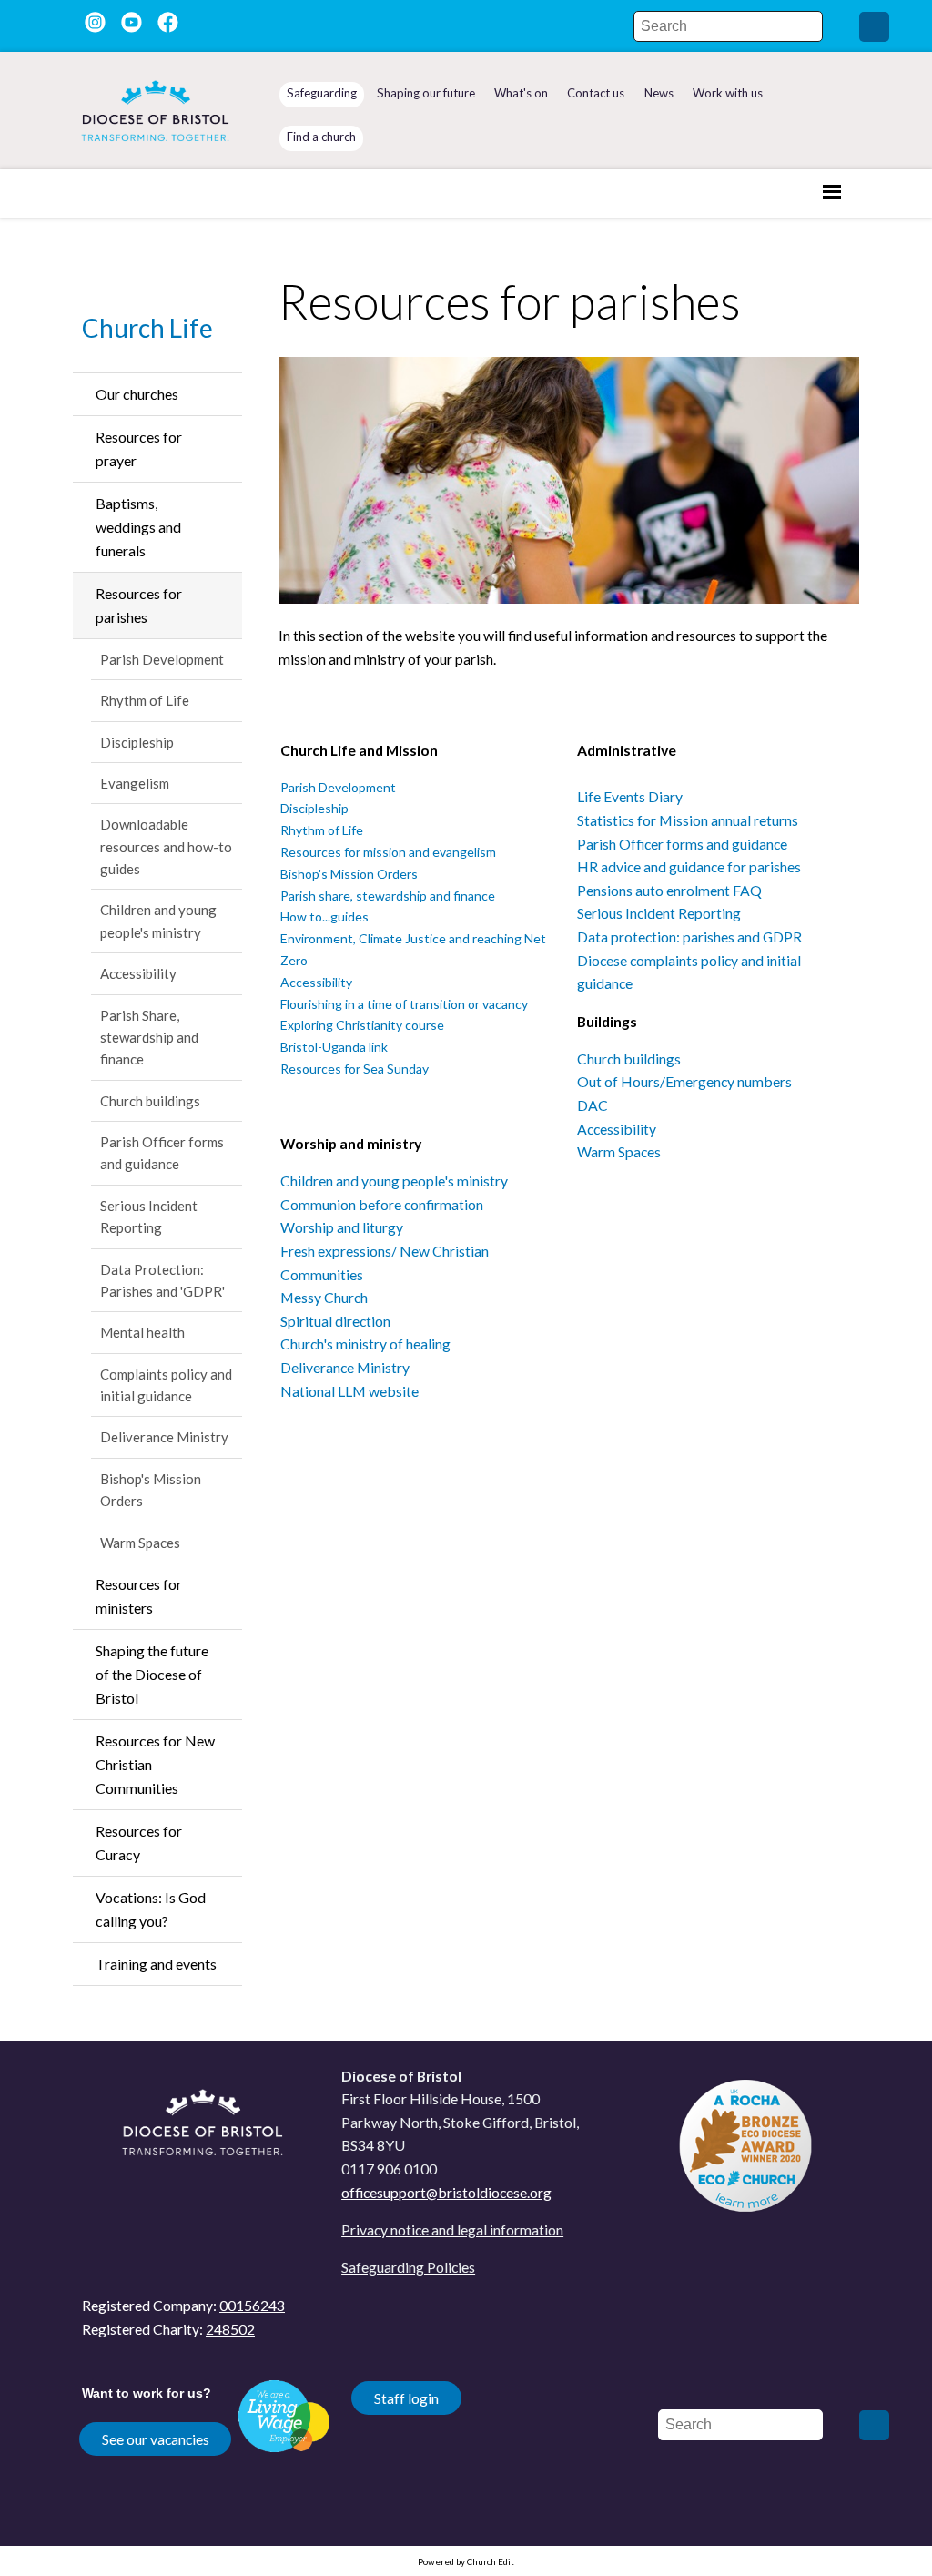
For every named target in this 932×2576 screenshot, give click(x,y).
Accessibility (138, 973)
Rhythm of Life (145, 700)
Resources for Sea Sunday (355, 1069)
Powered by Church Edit (466, 2561)
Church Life (147, 328)
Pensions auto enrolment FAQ (669, 890)
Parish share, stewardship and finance (388, 896)
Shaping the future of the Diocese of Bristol (152, 1674)
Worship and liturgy (342, 1228)
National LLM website (349, 1391)
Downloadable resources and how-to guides (166, 846)
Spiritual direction (335, 1321)
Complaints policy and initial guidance (166, 1385)
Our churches (137, 394)
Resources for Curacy (139, 1843)
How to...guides (324, 917)
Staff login (406, 2398)
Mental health (142, 1332)
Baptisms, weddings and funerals (138, 527)
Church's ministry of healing (365, 1344)
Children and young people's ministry (158, 921)
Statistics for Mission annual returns (688, 820)
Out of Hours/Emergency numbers (684, 1082)
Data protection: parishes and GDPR (689, 937)
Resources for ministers (139, 1596)
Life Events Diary (630, 797)
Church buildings (150, 1101)
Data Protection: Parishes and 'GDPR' (162, 1280)
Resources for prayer (139, 448)
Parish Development (162, 659)
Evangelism (135, 783)
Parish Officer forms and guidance (162, 1153)
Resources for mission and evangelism (388, 852)
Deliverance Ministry (164, 1437)
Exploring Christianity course (362, 1026)
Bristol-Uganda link (334, 1047)
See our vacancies (156, 2439)
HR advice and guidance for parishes (689, 867)
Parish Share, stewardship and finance (149, 1038)
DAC (593, 1105)
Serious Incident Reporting (149, 1217)
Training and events (156, 1964)
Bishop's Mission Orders (151, 1490)
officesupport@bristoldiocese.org (446, 2192)
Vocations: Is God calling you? (151, 1909)
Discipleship (137, 742)
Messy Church (324, 1297)
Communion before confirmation (382, 1204)
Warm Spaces (140, 1543)
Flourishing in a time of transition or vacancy (404, 1004)
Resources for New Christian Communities (155, 1764)
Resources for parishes (139, 605)
